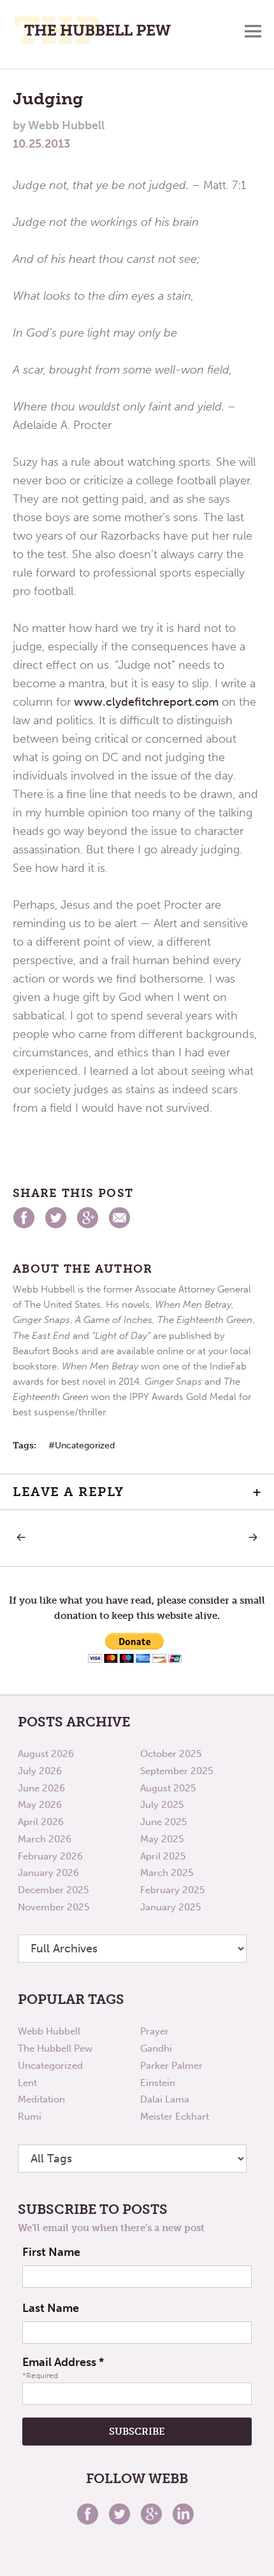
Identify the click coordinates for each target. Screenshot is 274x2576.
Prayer (155, 2031)
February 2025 (172, 1890)
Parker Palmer (171, 2066)
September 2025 (177, 1771)
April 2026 (41, 1822)
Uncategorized (85, 1445)
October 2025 (171, 1754)
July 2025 (162, 1805)
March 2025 (167, 1873)
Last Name (51, 2308)
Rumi (30, 2117)
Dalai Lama (165, 2099)
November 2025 (54, 1907)
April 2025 (163, 1856)
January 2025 (170, 1907)
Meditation (41, 2099)
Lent (27, 2083)
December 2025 (53, 1890)
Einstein (158, 2083)
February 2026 (50, 1856)
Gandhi (156, 2048)
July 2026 (40, 1771)
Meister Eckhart (175, 2117)
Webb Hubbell (49, 2031)
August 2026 (46, 1754)
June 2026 (41, 1788)
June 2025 (163, 1822)
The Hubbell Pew (55, 2048)
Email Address (63, 2362)
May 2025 (162, 1839)
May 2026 (40, 1805)
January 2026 (48, 1873)
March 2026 (45, 1839)
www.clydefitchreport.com (146, 702)
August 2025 (168, 1788)
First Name (51, 2252)
